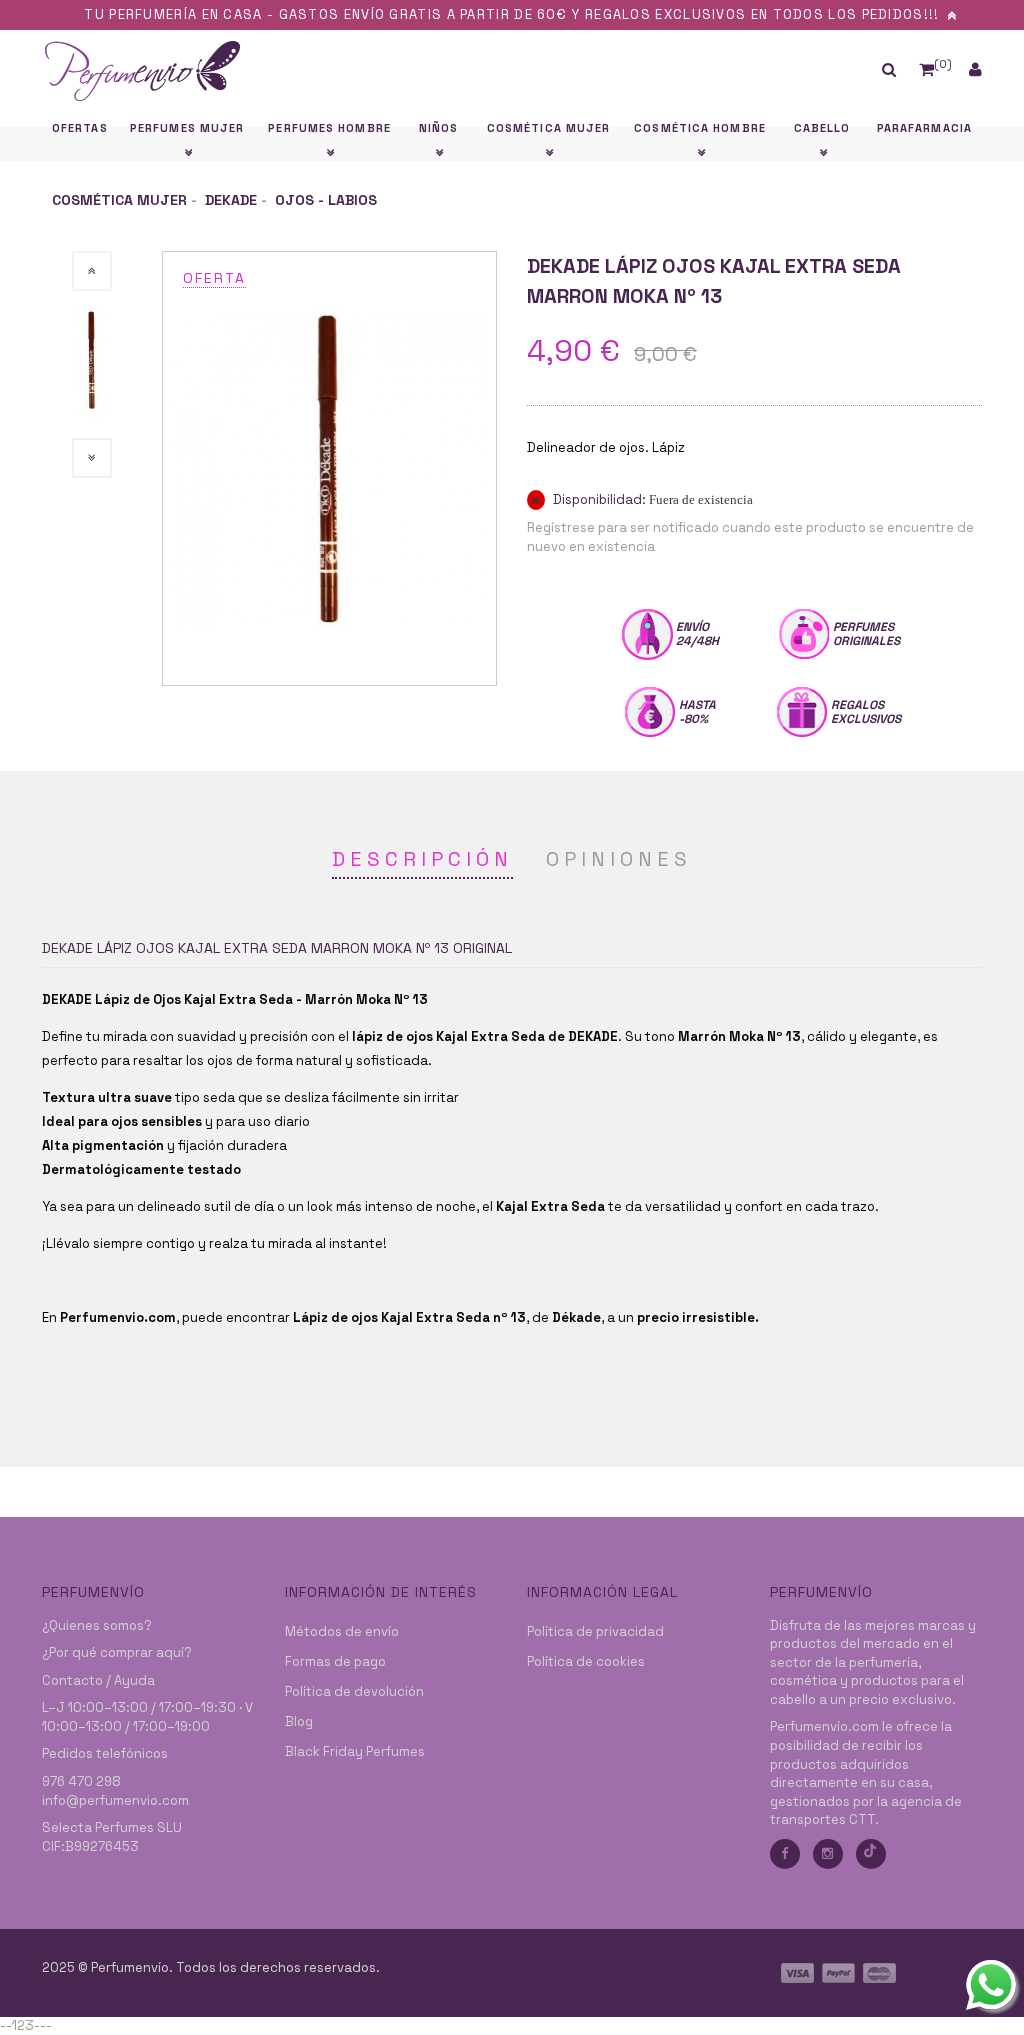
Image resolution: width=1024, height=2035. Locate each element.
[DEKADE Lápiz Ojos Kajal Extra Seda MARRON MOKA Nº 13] (329, 467)
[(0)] (926, 69)
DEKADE (231, 200)
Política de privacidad (595, 1631)
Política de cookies (586, 1661)
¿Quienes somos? (97, 1625)
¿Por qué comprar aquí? (117, 1652)
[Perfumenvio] (391, 70)
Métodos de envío (342, 1631)
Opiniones (619, 859)
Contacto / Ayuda (98, 1680)
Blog (299, 1721)
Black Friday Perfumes (355, 1751)
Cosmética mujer (119, 200)
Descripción (422, 859)
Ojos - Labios (326, 200)
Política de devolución (354, 1691)
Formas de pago (335, 1661)
